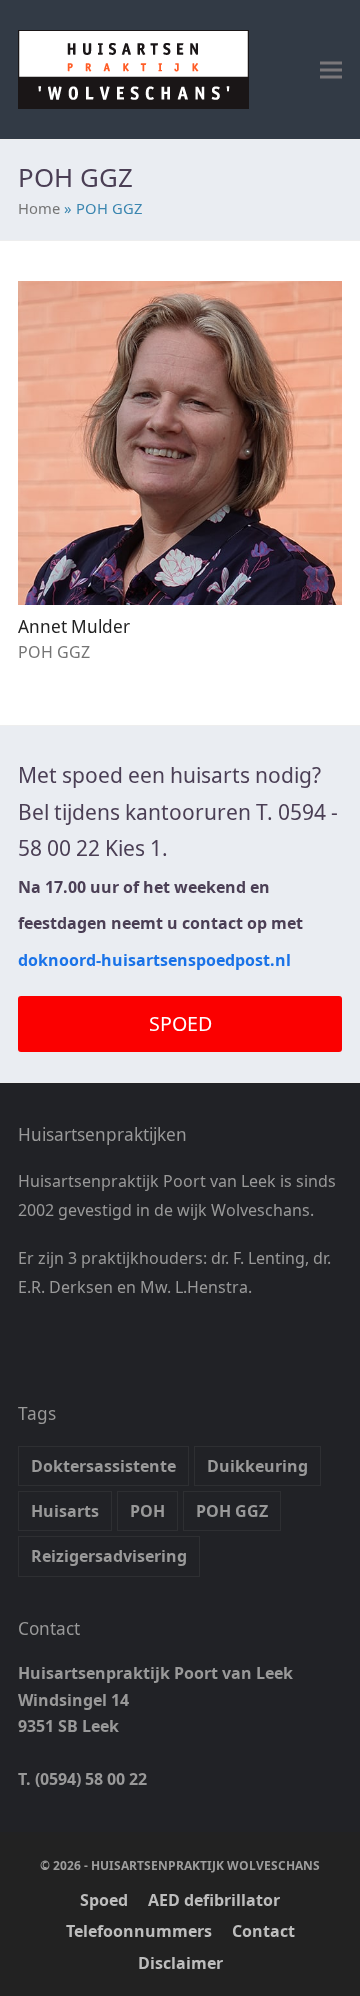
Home (39, 208)
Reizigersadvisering (109, 1556)
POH (147, 1511)
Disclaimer (180, 1963)
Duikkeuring (257, 1466)
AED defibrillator (214, 1900)
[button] (331, 69)
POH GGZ (232, 1511)
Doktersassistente (103, 1466)
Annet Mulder (74, 626)
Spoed (104, 1900)
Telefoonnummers (139, 1931)
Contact (263, 1931)
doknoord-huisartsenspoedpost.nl (154, 960)
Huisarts (65, 1511)
